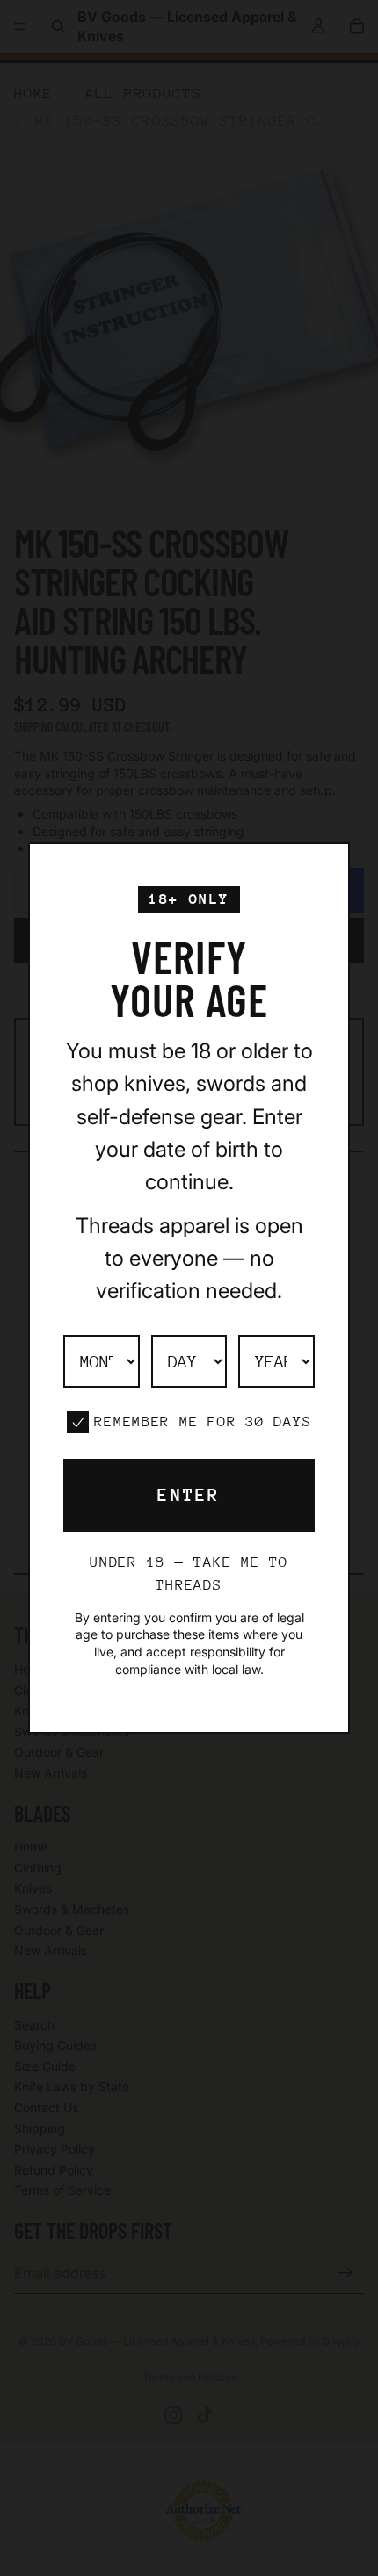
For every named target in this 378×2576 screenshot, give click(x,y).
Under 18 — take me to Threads (189, 1573)
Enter (189, 1495)
